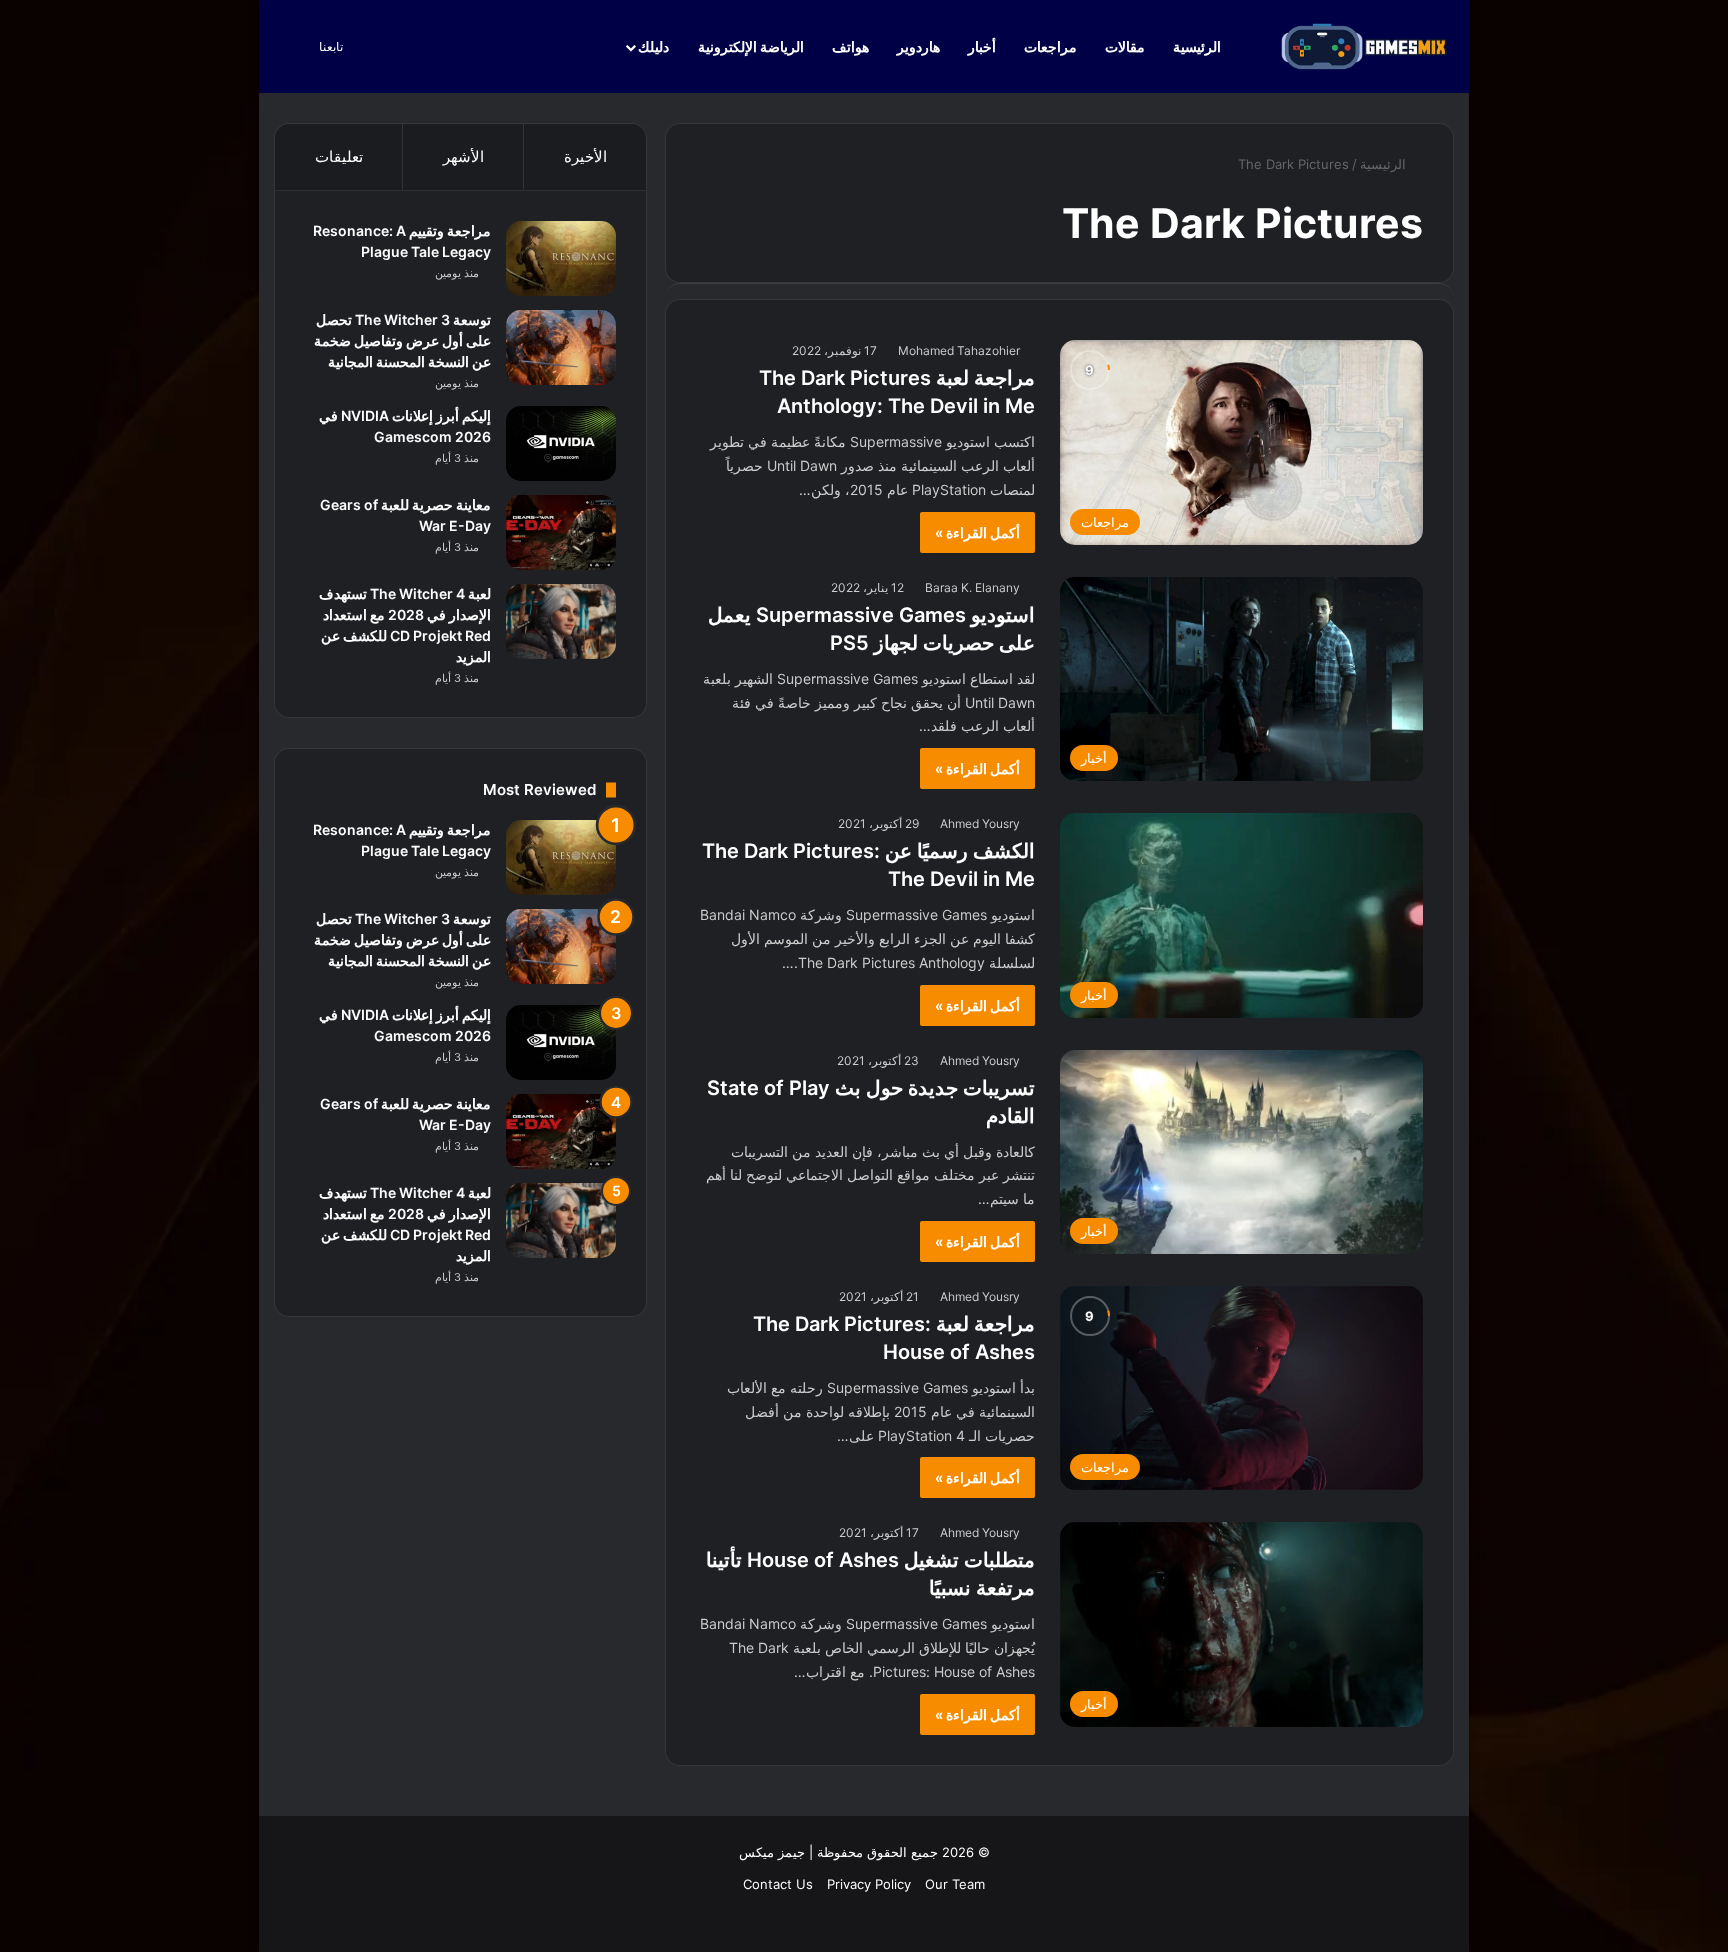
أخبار (982, 46)
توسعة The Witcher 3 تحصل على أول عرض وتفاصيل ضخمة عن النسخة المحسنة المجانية (402, 340)
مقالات (1125, 46)
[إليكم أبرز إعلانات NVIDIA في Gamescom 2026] (561, 443)
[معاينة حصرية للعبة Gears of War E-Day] (561, 532)
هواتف (850, 46)
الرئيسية (1198, 46)
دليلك (653, 46)
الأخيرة (585, 156)
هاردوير (918, 46)
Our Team (955, 1884)
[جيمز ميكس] (1364, 46)
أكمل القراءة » (977, 532)
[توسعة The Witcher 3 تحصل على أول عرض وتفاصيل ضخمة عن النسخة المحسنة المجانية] (561, 347)
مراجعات (1050, 46)
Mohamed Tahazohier (959, 350)
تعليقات (339, 156)
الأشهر (463, 156)
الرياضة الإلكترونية (751, 46)
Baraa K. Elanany (972, 587)
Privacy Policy (869, 1884)
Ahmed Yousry (980, 823)
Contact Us (778, 1884)
